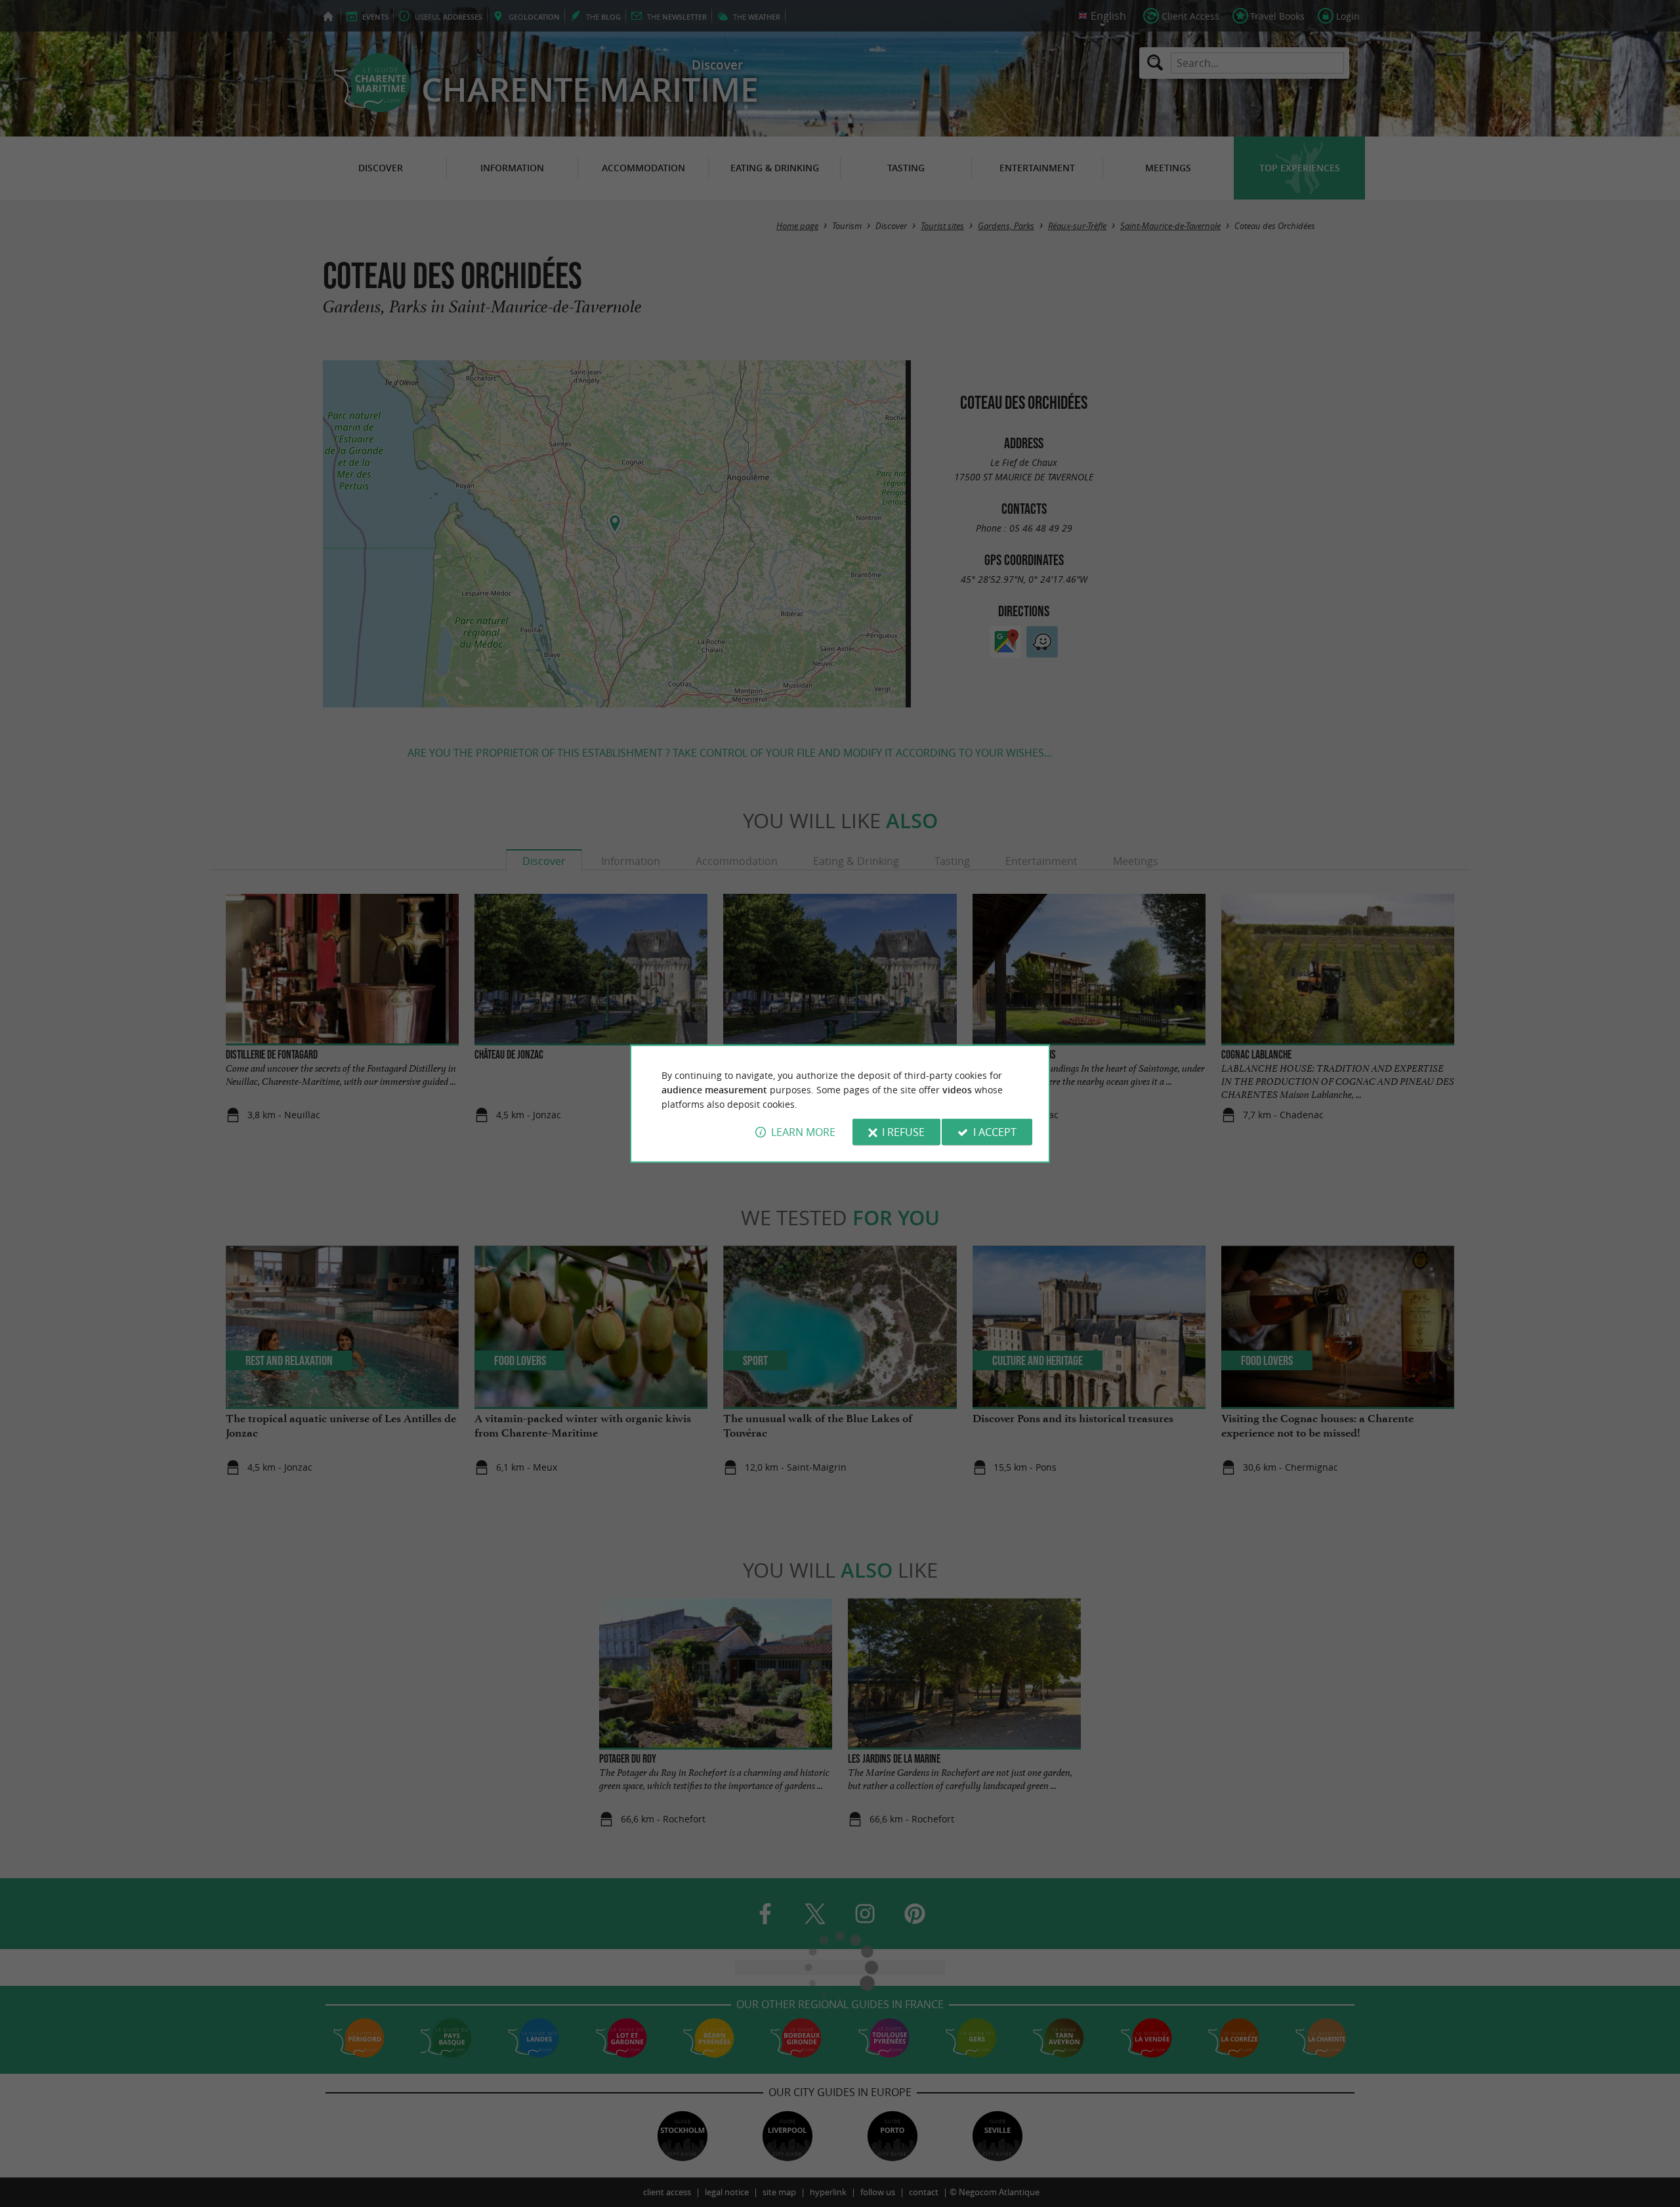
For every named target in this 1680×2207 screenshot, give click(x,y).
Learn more (803, 1132)
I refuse (903, 1132)
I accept (995, 1132)
